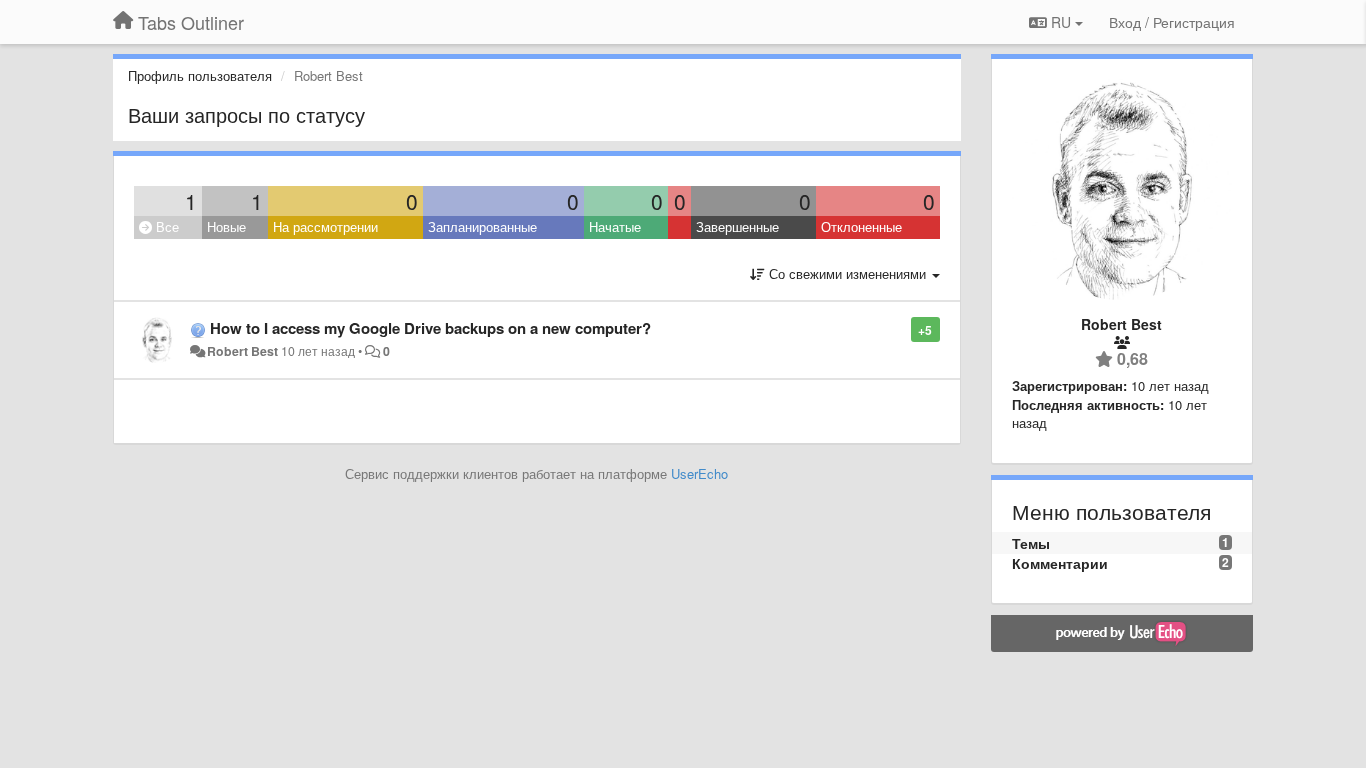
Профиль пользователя (200, 75)
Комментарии (1060, 563)
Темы (1031, 543)
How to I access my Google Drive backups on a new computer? (430, 328)
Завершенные (737, 226)
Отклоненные (861, 226)
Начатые (615, 226)
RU (1061, 22)
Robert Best (242, 351)
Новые (226, 226)
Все (165, 226)
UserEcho (699, 473)
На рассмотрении (325, 226)
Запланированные (482, 226)
